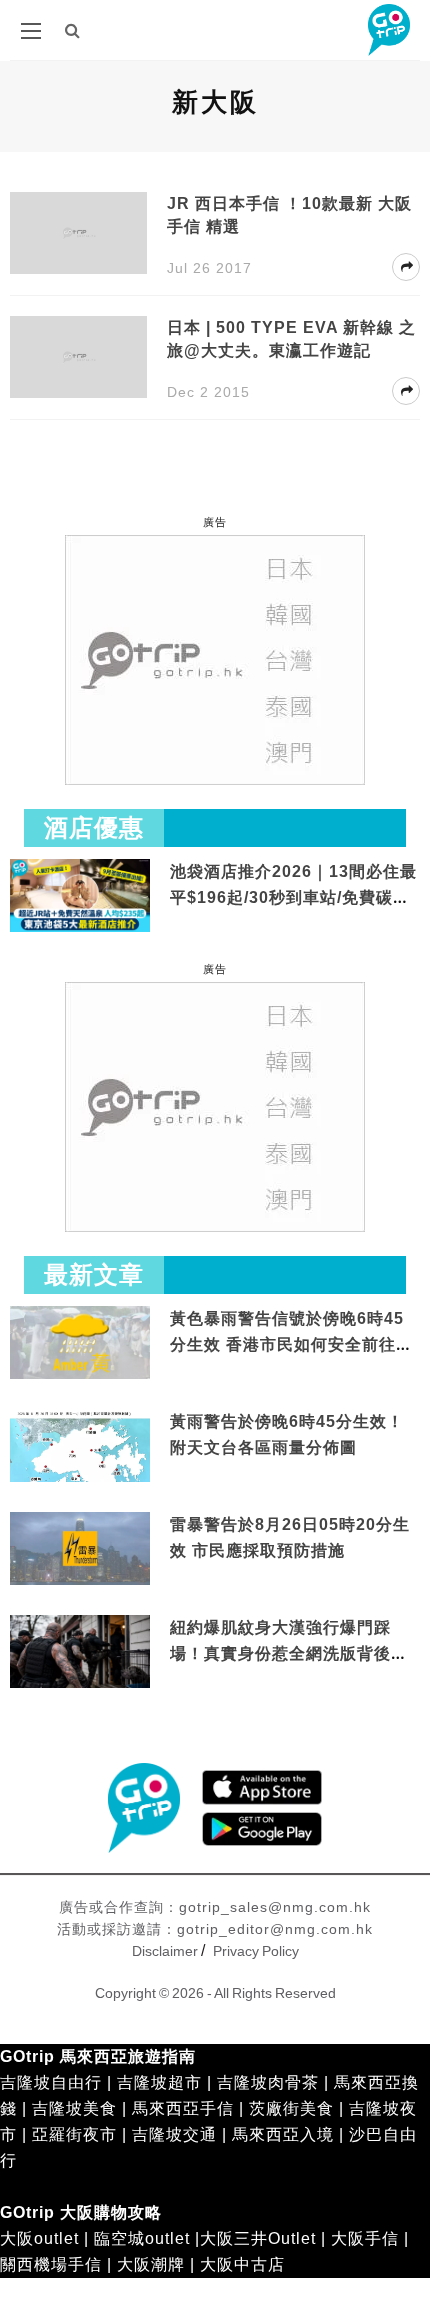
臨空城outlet (142, 2238)
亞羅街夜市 (74, 2134)
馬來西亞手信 (183, 2108)
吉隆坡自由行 (51, 2082)
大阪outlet (39, 2238)
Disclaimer (165, 1951)
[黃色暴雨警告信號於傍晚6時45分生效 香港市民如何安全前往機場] (80, 1341)
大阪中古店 (242, 2264)
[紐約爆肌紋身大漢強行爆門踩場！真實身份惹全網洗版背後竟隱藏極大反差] (80, 1653)
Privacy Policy (256, 1951)
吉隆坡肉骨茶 (268, 2082)
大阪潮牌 (151, 2264)
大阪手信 (365, 2238)
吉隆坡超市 (159, 2082)
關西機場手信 (51, 2264)
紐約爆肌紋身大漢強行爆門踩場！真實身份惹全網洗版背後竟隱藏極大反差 (289, 1653)
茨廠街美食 (291, 2108)
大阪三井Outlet (258, 2238)
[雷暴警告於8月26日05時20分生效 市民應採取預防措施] (80, 1547)
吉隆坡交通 (174, 2134)
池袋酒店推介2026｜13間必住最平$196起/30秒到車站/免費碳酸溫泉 (293, 897)
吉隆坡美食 (74, 2108)
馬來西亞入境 (283, 2134)
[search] (73, 30)
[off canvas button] (31, 31)
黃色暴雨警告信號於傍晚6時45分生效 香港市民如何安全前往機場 (291, 1344)
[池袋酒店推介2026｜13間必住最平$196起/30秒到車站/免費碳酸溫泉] (80, 894)
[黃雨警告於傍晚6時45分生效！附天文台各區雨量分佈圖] (80, 1478)
